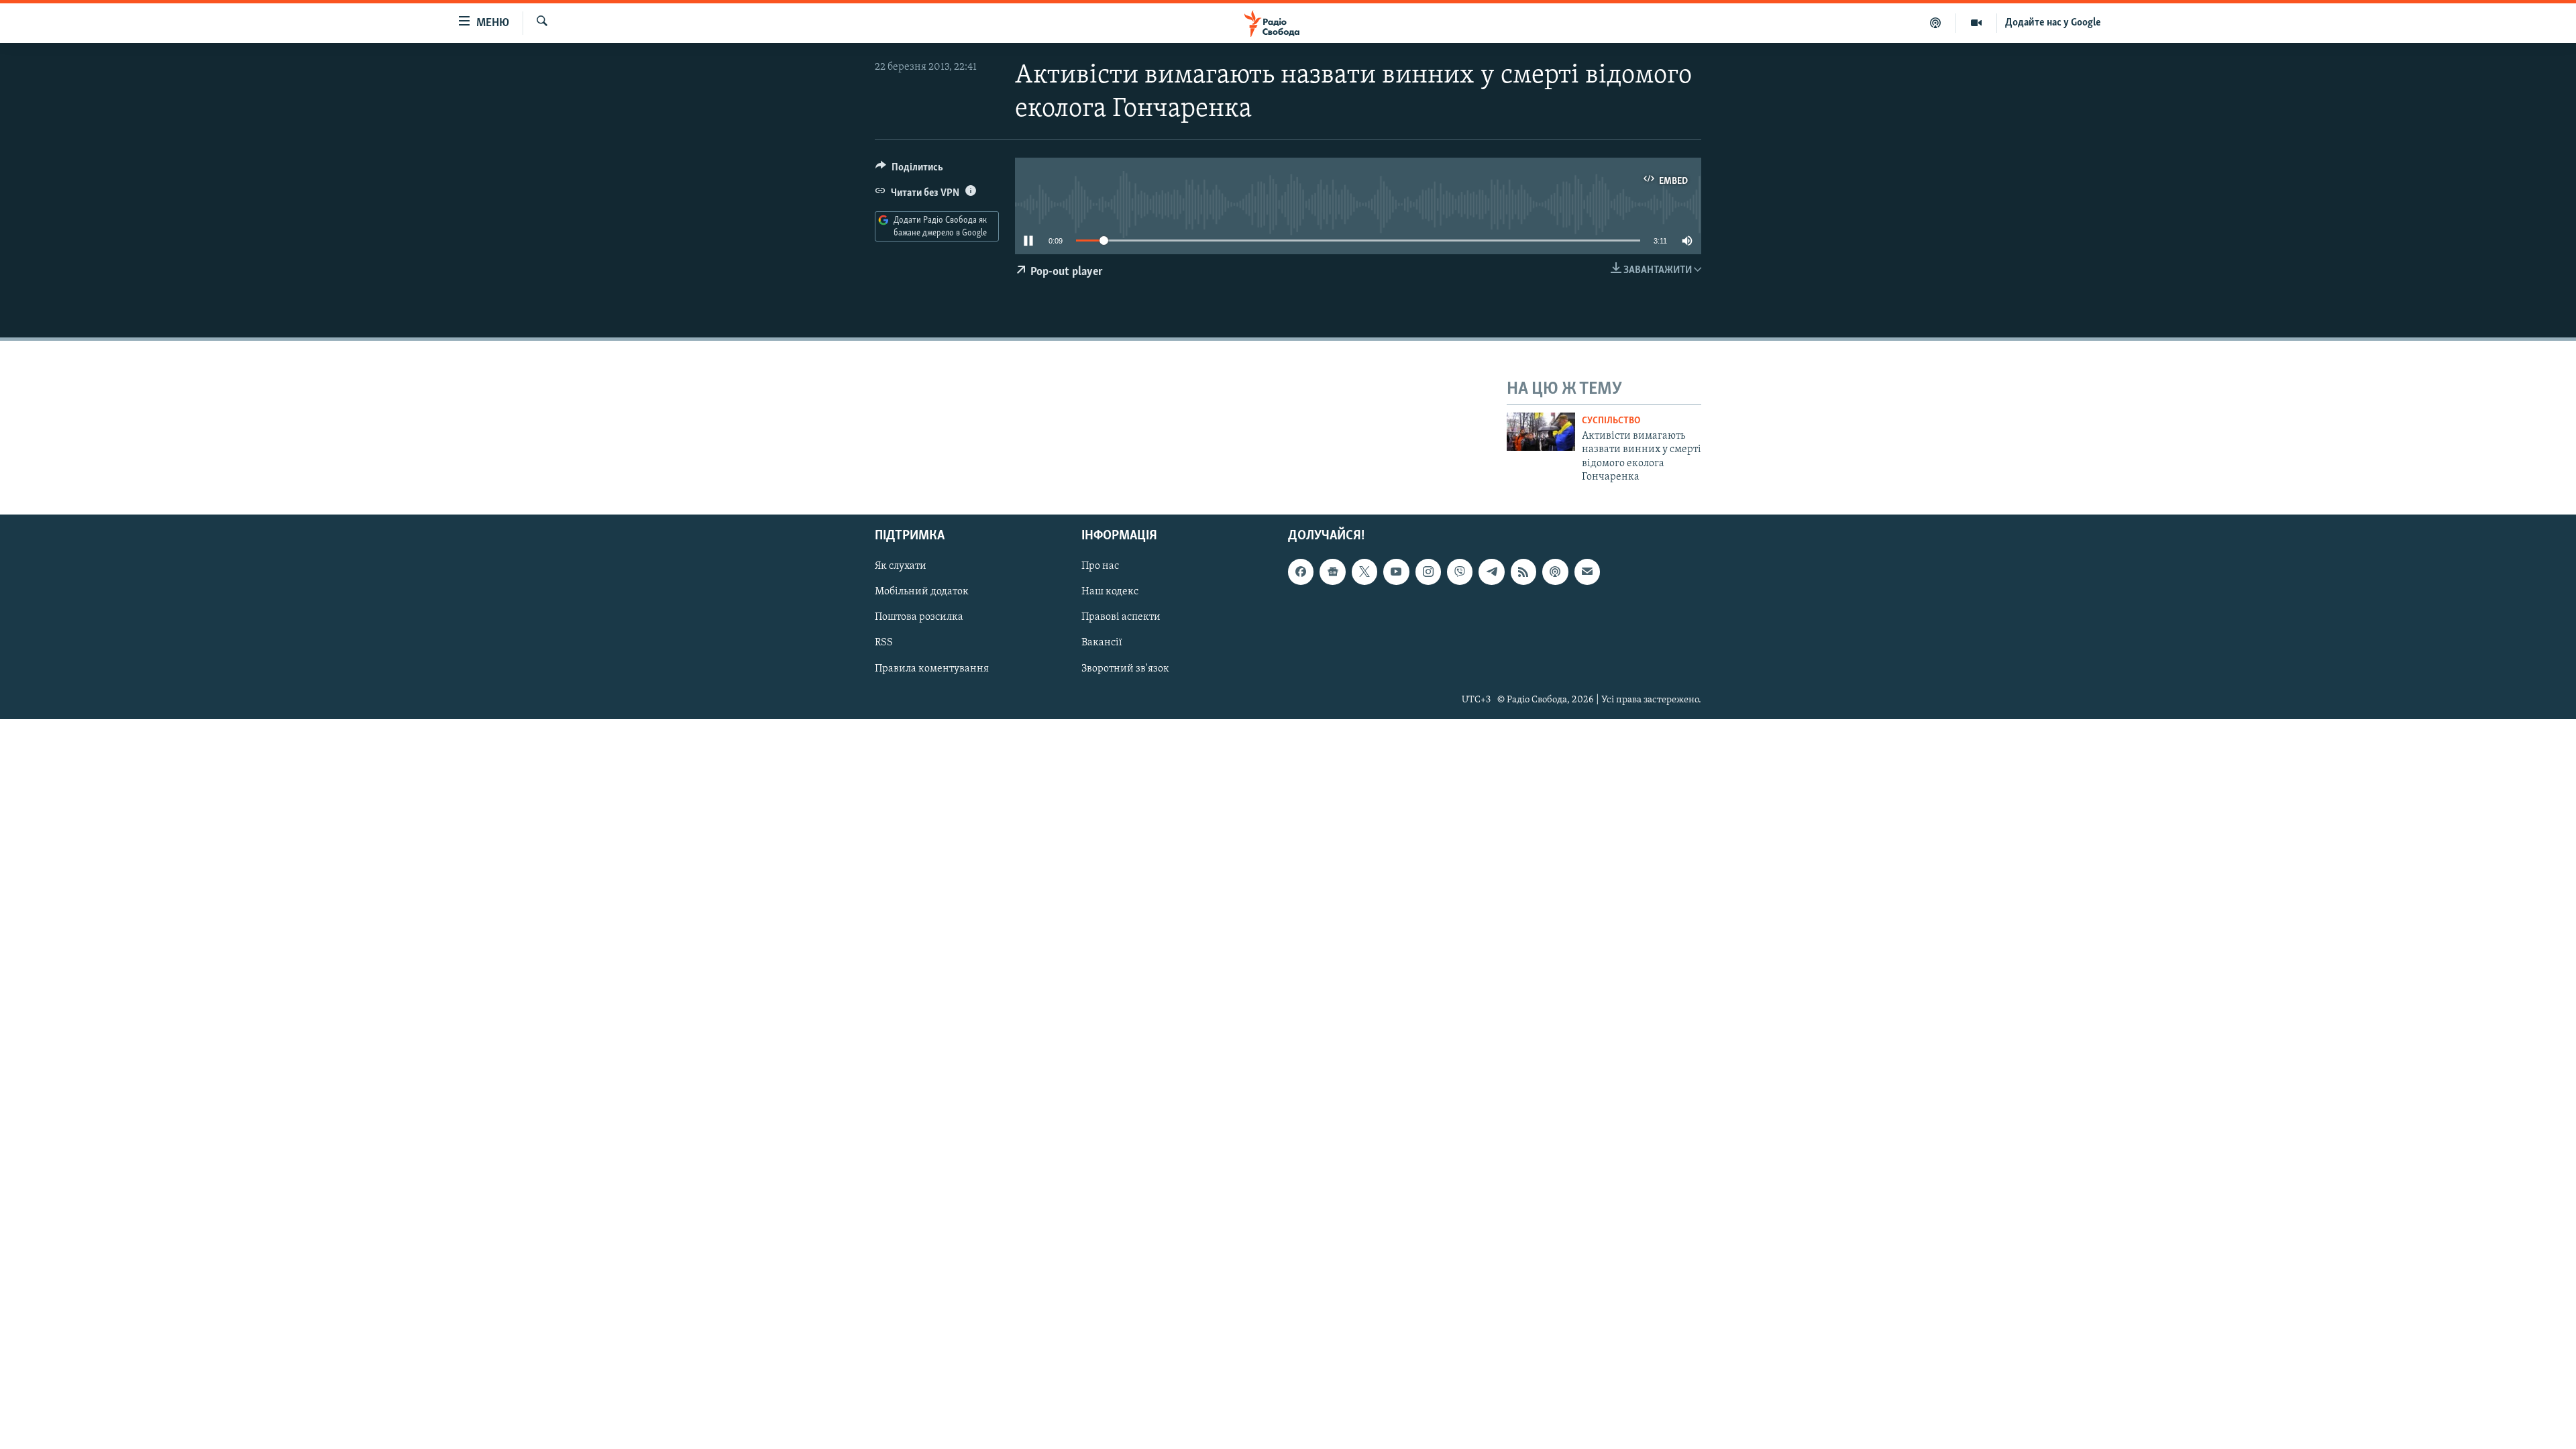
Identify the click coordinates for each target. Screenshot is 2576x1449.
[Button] (909, 170)
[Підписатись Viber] (1460, 572)
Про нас (1100, 567)
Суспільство (1611, 421)
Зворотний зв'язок (1125, 669)
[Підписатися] (1587, 572)
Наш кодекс (1110, 592)
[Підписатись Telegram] (1491, 572)
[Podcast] (1555, 572)
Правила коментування (932, 669)
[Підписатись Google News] (1332, 572)
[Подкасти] (1936, 23)
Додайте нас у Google (2053, 23)
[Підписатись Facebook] (1301, 572)
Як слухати (901, 567)
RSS (884, 643)
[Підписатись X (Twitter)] (1364, 572)
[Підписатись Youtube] (1396, 572)
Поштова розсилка (919, 618)
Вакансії (1102, 643)
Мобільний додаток (922, 592)
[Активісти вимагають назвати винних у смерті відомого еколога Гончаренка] (1541, 432)
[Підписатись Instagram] (1428, 572)
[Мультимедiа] (1977, 23)
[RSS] (1523, 572)
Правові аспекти (1121, 618)
